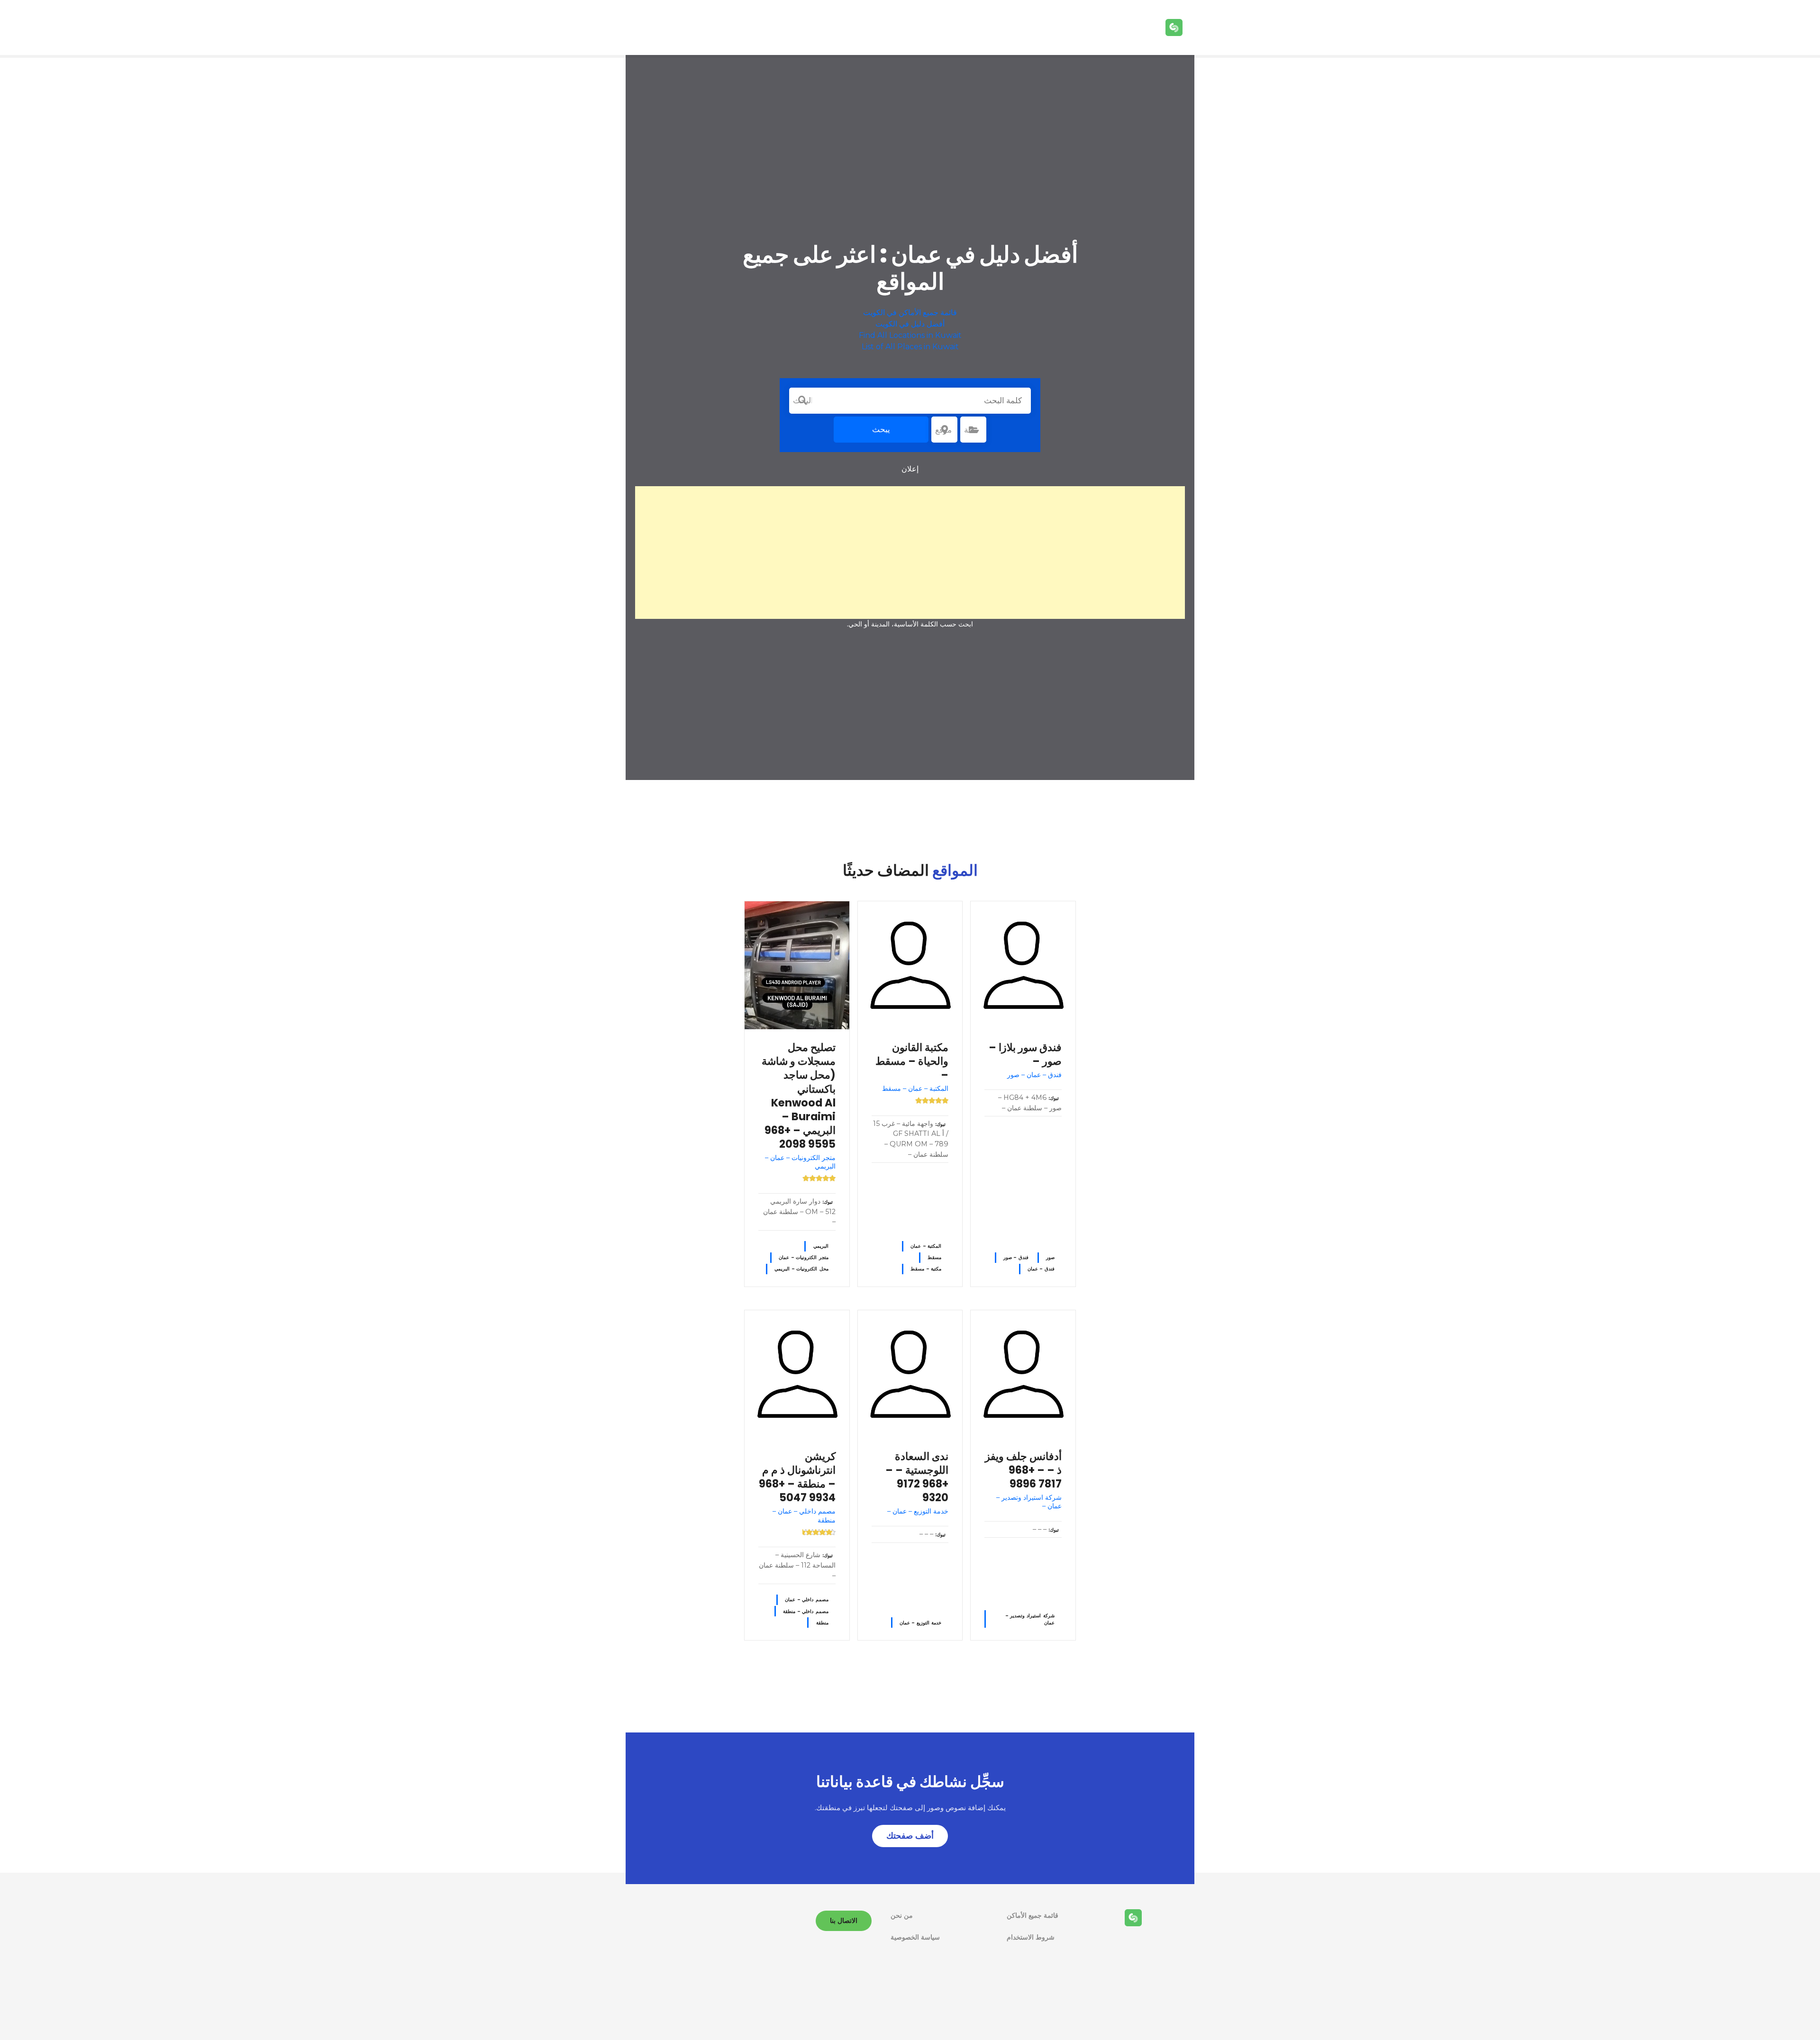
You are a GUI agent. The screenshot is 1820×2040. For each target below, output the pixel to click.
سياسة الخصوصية (915, 1937)
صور (1050, 1257)
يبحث (881, 429)
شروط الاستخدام (1031, 1937)
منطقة (822, 1623)
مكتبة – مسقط (926, 1269)
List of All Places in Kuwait (910, 347)
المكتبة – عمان (926, 1246)
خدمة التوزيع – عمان (920, 1623)
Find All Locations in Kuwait (910, 335)
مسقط (934, 1257)
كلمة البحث (802, 400)
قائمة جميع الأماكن (1033, 1915)
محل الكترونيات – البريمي (801, 1269)
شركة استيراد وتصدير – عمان (1030, 1619)
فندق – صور (1016, 1257)
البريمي (821, 1246)
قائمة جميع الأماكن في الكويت (910, 313)
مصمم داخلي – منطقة (805, 1611)
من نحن (902, 1915)
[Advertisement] (910, 553)
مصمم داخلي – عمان (806, 1600)
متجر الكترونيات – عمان (803, 1257)
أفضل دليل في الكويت (910, 324)
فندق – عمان (1041, 1269)
